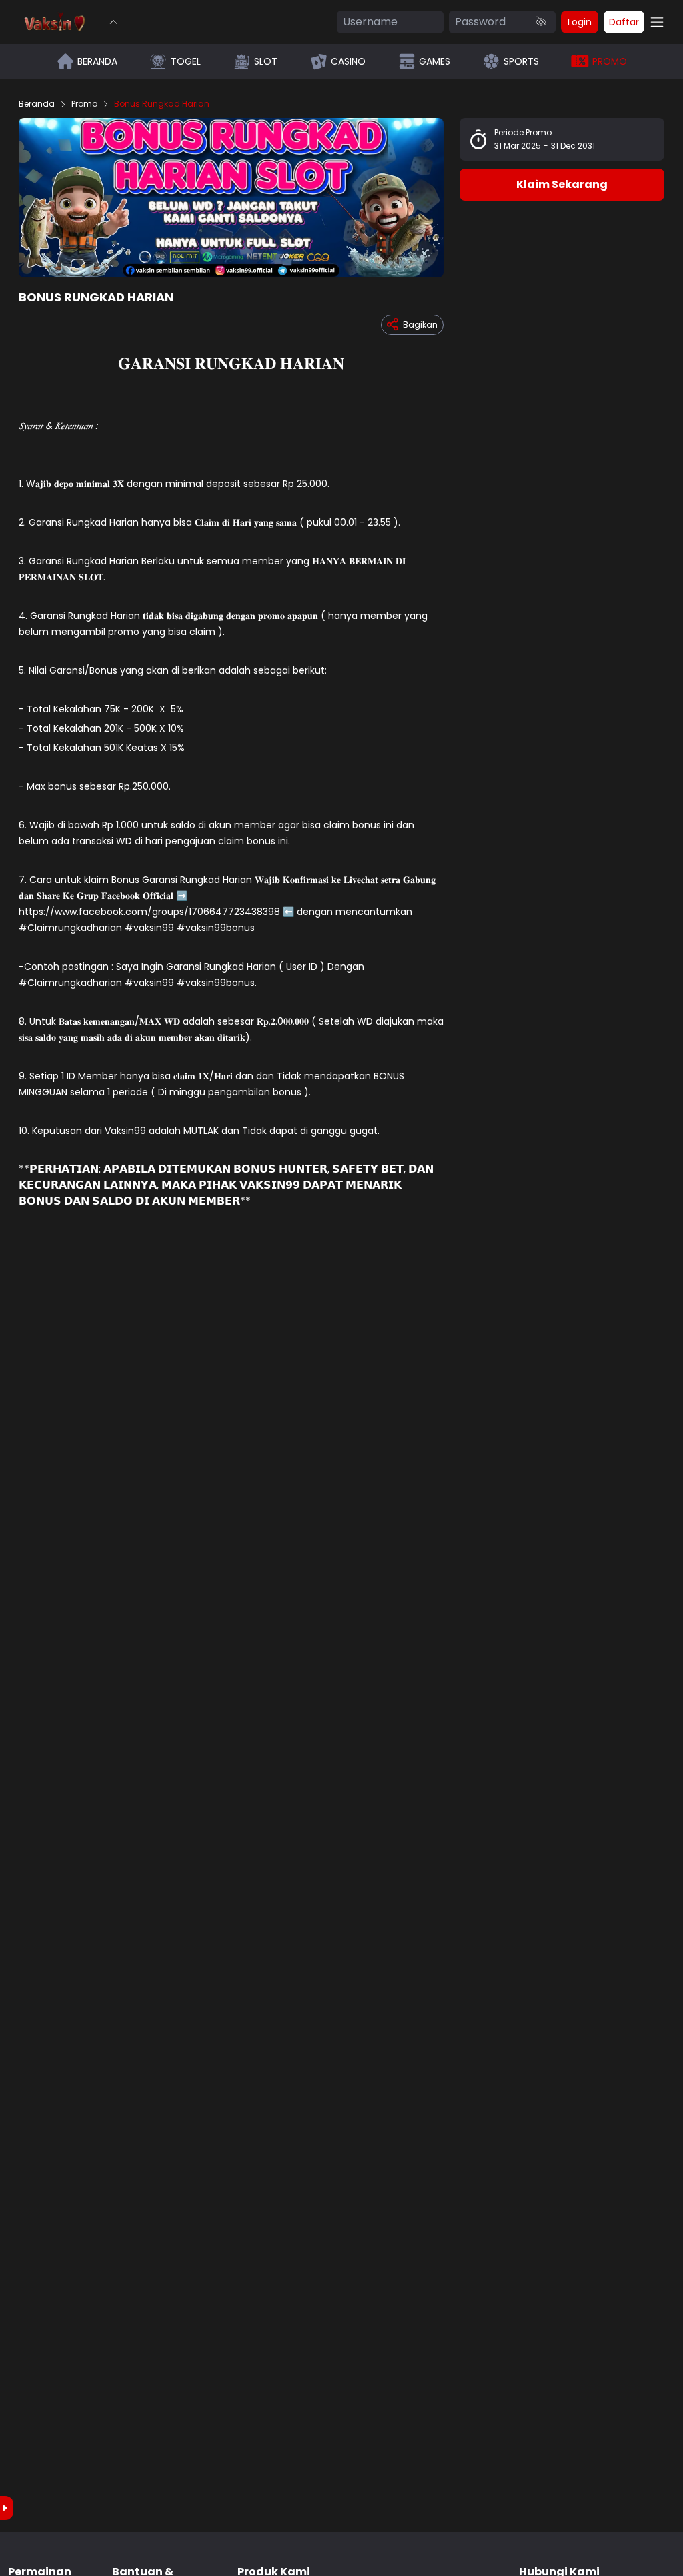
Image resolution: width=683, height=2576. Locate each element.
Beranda (37, 104)
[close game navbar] (113, 22)
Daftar (624, 22)
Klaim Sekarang (562, 184)
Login (580, 22)
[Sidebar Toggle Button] (657, 22)
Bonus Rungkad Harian (162, 104)
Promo (84, 104)
